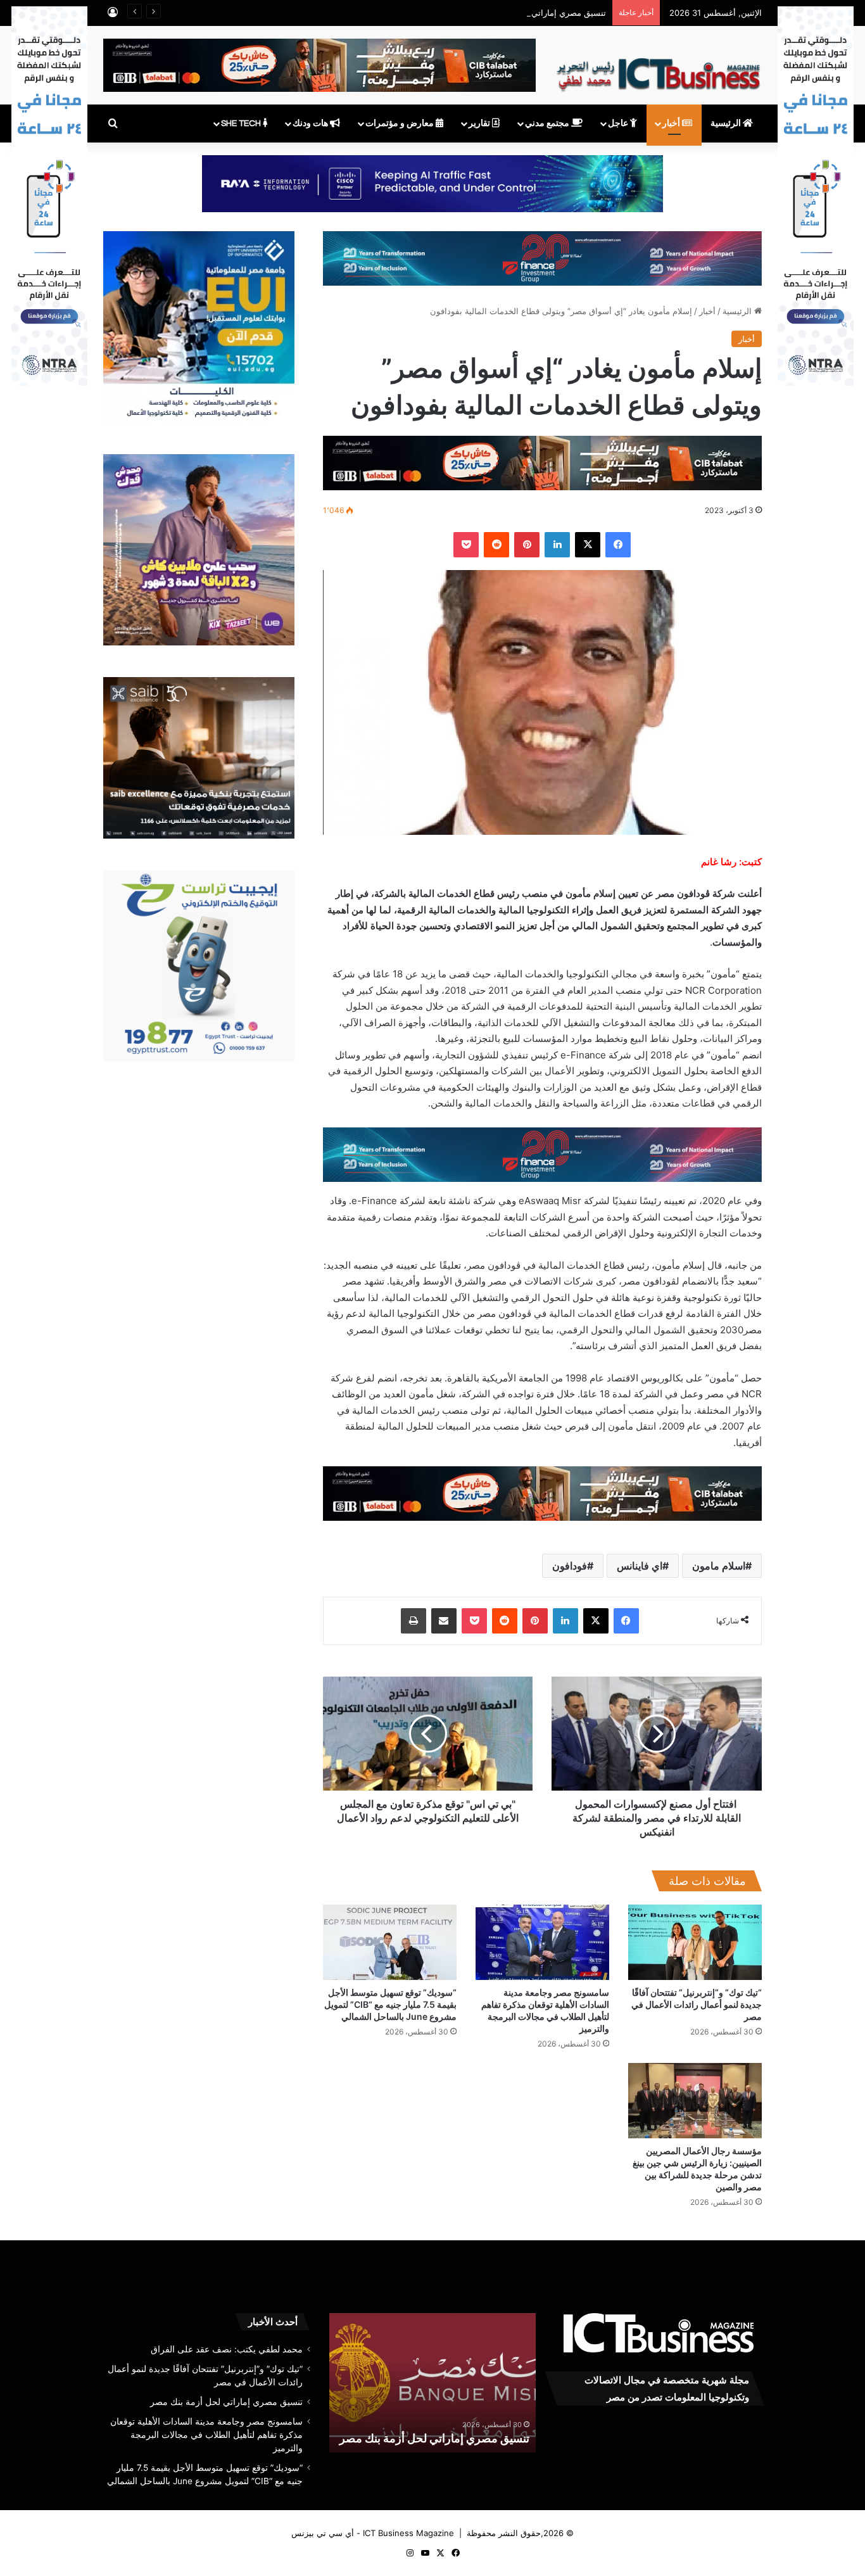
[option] (432, 2383)
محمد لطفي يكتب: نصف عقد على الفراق (227, 2349)
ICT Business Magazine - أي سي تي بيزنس (373, 2533)
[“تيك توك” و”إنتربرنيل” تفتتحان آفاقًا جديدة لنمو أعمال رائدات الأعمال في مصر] (695, 1942)
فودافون (570, 1566)
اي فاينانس (640, 1566)
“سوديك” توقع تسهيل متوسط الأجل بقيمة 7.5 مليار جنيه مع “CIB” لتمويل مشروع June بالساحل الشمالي (390, 2004)
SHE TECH (242, 124)
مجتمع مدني (548, 124)
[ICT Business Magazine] (658, 69)
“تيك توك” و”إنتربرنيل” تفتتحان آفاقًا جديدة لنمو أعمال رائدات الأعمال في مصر (697, 2004)
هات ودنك (311, 124)
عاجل (619, 124)
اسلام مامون (719, 1566)
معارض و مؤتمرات (401, 124)
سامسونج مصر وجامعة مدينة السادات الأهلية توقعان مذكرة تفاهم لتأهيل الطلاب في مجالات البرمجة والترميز (434, 2422)
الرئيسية (727, 124)
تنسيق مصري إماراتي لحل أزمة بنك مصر (535, 13)
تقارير (480, 124)
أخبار (672, 124)
